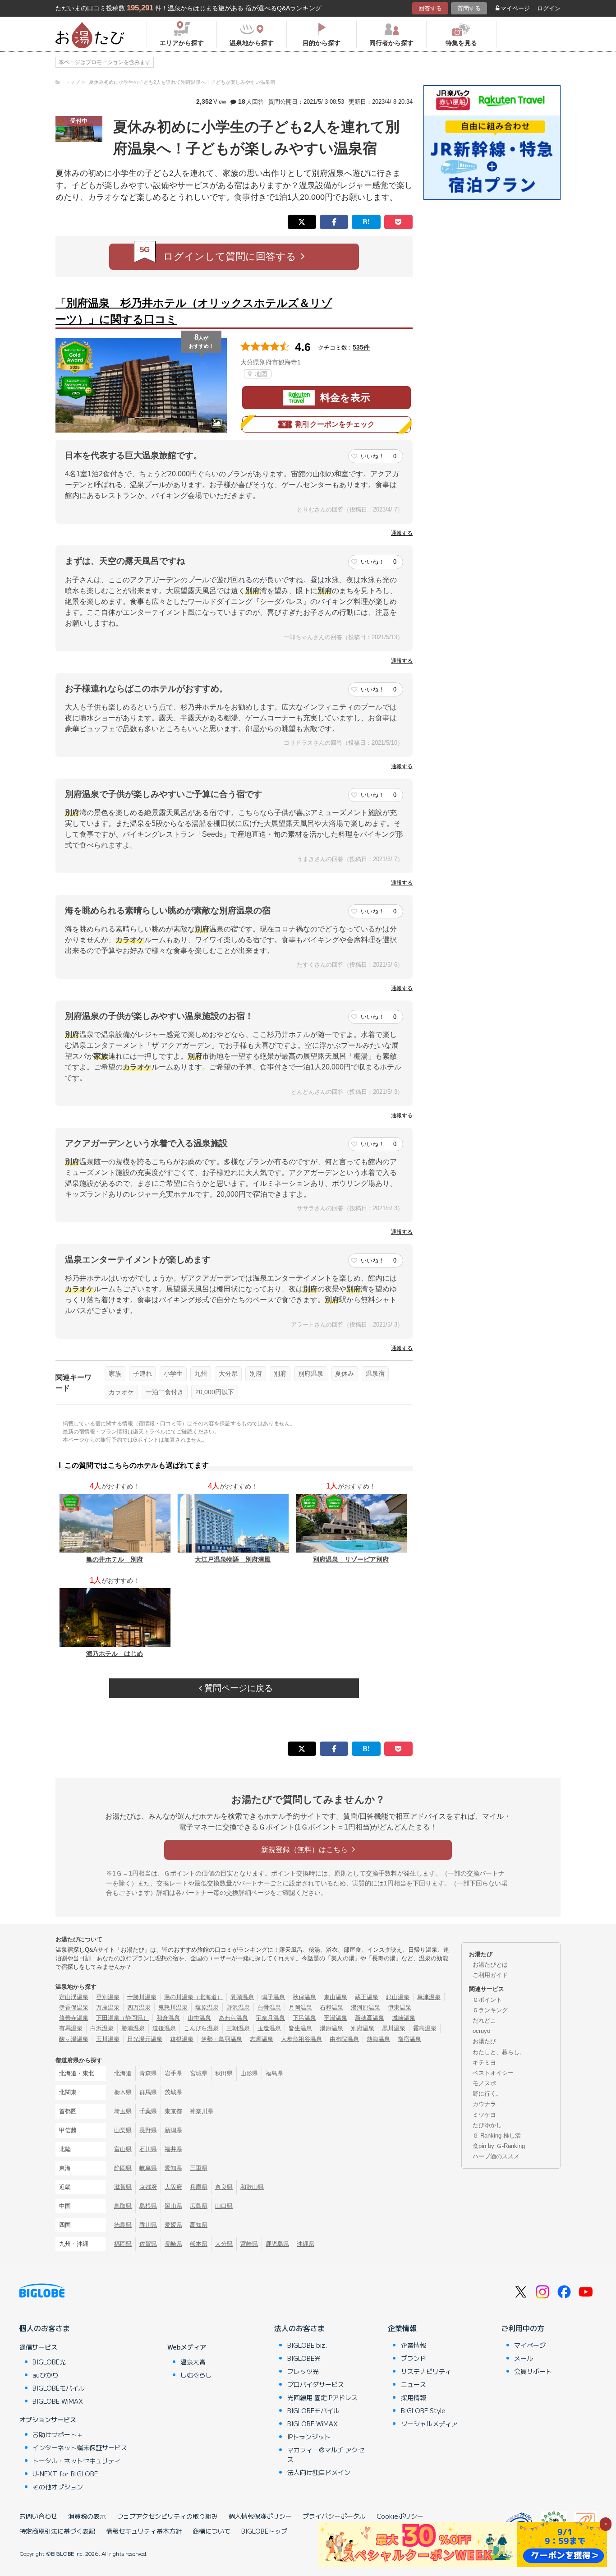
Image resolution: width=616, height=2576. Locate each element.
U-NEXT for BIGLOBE (65, 2474)
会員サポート (533, 2371)
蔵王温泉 (367, 1997)
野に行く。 (487, 2094)
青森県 (148, 2073)
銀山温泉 (398, 1997)
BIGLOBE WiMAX (58, 2401)
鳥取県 (123, 2206)
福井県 (173, 2149)
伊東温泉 (400, 2007)
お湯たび (484, 2041)
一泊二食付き (165, 1392)
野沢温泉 (238, 2007)
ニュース (414, 2384)
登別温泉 (108, 1997)
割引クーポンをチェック (335, 424)
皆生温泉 (300, 2028)
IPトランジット (309, 2437)
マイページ (515, 8)
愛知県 (173, 2168)
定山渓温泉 (74, 1997)
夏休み (345, 1373)
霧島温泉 (425, 2028)
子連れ (143, 1373)
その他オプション (58, 2487)
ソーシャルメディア (429, 2424)
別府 (256, 1373)
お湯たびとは (490, 1965)
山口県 (224, 2206)
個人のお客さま (45, 2328)
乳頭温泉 (242, 1997)
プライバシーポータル (334, 2516)
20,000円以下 (215, 1392)
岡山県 (173, 2206)
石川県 (148, 2149)
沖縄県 (306, 2244)
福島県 (274, 2073)
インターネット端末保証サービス (80, 2447)
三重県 (199, 2168)
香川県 (148, 2225)
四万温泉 (139, 2007)
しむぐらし (196, 2375)
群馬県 (148, 2092)
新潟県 (173, 2130)
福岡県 (123, 2244)
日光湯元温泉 (145, 2039)
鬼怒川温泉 (173, 2007)
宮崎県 (249, 2244)
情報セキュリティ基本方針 (144, 2531)
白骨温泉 (269, 2007)
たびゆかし (487, 2125)
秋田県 (224, 2073)
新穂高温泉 (370, 2018)
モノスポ (484, 2083)
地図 (260, 374)
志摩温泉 (262, 2039)
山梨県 (123, 2130)
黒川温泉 (394, 2028)
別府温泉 (311, 1373)
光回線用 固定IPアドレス (322, 2397)
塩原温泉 (207, 2007)
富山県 (123, 2149)
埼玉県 (123, 2111)
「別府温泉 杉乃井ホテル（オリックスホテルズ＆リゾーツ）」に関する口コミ (194, 311)
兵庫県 (199, 2187)
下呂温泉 (304, 2018)
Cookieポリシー (400, 2516)
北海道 (123, 2073)
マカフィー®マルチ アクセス (326, 2454)
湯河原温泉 (365, 2007)
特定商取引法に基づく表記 (57, 2531)
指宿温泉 (409, 2039)
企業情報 (402, 2328)
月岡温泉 (300, 2007)
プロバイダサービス (316, 2384)
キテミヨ (484, 2062)
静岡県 (123, 2168)
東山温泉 (336, 1997)
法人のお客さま (299, 2328)
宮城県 (199, 2073)
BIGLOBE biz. (307, 2345)
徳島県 (123, 2225)
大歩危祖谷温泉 (301, 2039)
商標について (211, 2531)
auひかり (46, 2375)
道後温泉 (164, 2028)
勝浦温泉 (133, 2028)
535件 (361, 347)
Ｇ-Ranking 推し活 (497, 2136)
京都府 (148, 2187)
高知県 (199, 2225)
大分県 (228, 1373)
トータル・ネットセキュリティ (77, 2461)
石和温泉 (331, 2007)
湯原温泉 (331, 2028)
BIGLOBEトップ (264, 2531)
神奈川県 (202, 2111)
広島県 (199, 2206)
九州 (201, 1373)
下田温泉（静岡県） (122, 2018)
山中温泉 (199, 2018)
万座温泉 (108, 2007)
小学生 (173, 1373)
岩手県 (173, 2073)
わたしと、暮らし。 (499, 2052)
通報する (402, 533)
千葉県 (148, 2111)
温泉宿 (375, 1373)
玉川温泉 (108, 2039)
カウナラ (484, 2104)
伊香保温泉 (74, 2007)
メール (524, 2358)
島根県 (148, 2206)
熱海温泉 (378, 2039)
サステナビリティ (426, 2371)
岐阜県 (148, 2168)
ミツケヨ (484, 2115)
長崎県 (173, 2244)
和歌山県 (252, 2187)
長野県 (148, 2130)
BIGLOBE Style (423, 2410)
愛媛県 (173, 2225)
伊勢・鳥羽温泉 (222, 2039)
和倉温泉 (168, 2018)
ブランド (414, 2358)
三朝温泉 (238, 2028)
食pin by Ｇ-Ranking (499, 2146)
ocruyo (481, 2031)
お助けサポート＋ (58, 2434)
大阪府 (173, 2187)
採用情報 (414, 2397)
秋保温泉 (304, 1997)
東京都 (173, 2111)
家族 (115, 1373)
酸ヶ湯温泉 (74, 2039)
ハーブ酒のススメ (496, 2156)
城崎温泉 (404, 2018)
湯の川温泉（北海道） (193, 1997)
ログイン (549, 8)
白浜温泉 (102, 2028)
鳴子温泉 (273, 1997)
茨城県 (173, 2092)
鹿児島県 (277, 2244)
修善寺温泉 (74, 2018)
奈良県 (224, 2187)
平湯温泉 (336, 2018)
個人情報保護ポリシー (260, 2516)
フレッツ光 (303, 2371)
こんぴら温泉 (201, 2028)
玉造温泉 (269, 2028)
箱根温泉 (182, 2039)
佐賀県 (148, 2244)
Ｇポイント (487, 2000)
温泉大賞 (193, 2362)
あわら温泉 (233, 2018)
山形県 (249, 2073)
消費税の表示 (87, 2516)
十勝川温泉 (142, 1997)
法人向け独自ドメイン (319, 2472)
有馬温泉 (71, 2028)
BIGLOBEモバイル (59, 2388)
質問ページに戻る (237, 1688)
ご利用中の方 (523, 2328)
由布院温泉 (344, 2039)
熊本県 (199, 2244)
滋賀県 (123, 2187)
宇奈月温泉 (270, 2018)
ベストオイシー (493, 2073)
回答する (430, 8)
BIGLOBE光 (49, 2362)
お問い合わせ (38, 2516)
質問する (469, 8)
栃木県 (123, 2092)
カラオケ (121, 1392)
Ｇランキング (490, 2010)
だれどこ (484, 2021)
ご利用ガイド (490, 1975)
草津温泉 (429, 1997)
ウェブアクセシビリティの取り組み (167, 2516)
